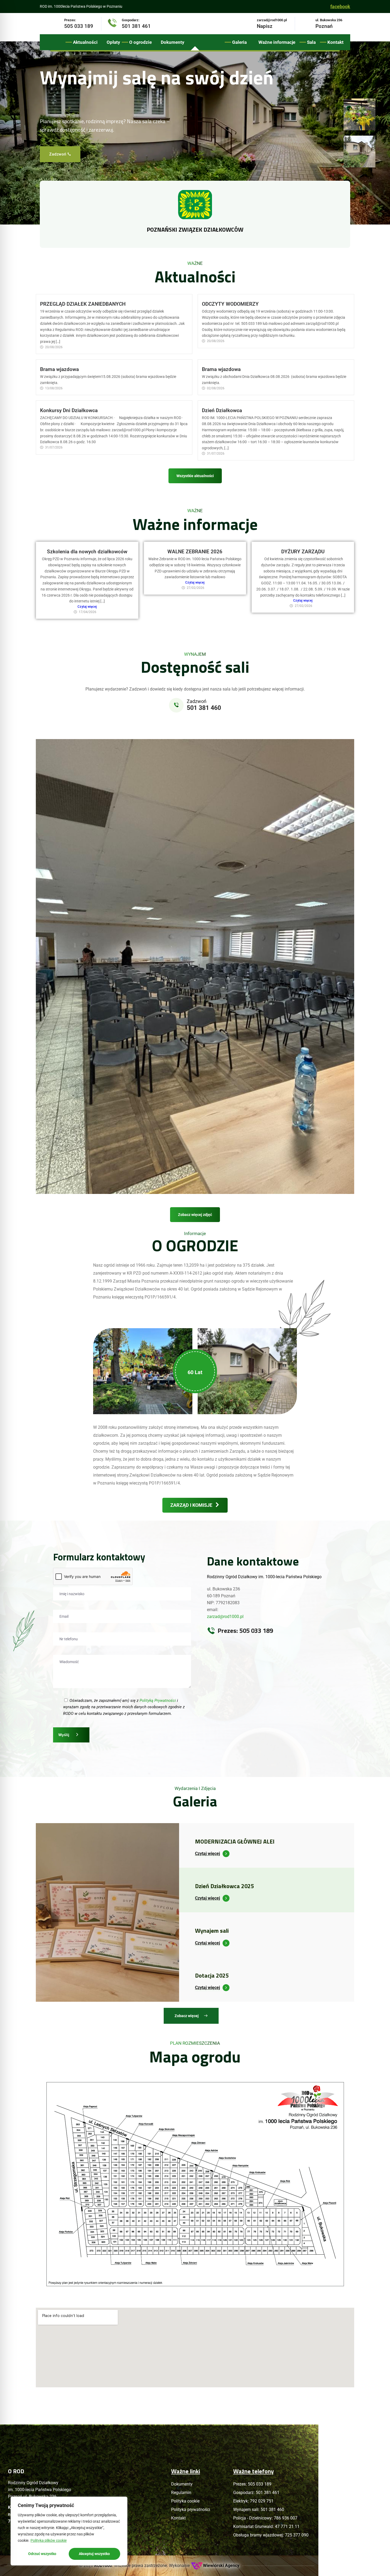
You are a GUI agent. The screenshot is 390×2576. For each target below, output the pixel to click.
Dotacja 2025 (212, 1975)
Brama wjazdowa (59, 369)
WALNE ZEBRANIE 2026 (195, 552)
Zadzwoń (60, 154)
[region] (69, 2531)
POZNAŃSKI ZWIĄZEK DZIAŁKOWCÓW (195, 230)
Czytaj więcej (87, 607)
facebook (340, 7)
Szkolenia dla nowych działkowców (87, 552)
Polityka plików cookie (49, 2540)
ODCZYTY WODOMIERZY (230, 304)
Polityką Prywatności (158, 1701)
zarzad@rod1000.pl (225, 1617)
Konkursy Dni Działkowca (69, 410)
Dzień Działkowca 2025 (224, 1886)
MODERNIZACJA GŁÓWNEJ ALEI (235, 1841)
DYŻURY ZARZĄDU (303, 552)
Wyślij (64, 1735)
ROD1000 (103, 2566)
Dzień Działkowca (222, 410)
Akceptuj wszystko (94, 2554)
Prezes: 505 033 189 (245, 1630)
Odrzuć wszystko (42, 2554)
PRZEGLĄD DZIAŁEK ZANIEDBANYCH (83, 304)
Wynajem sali (212, 1931)
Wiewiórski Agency (221, 2566)
